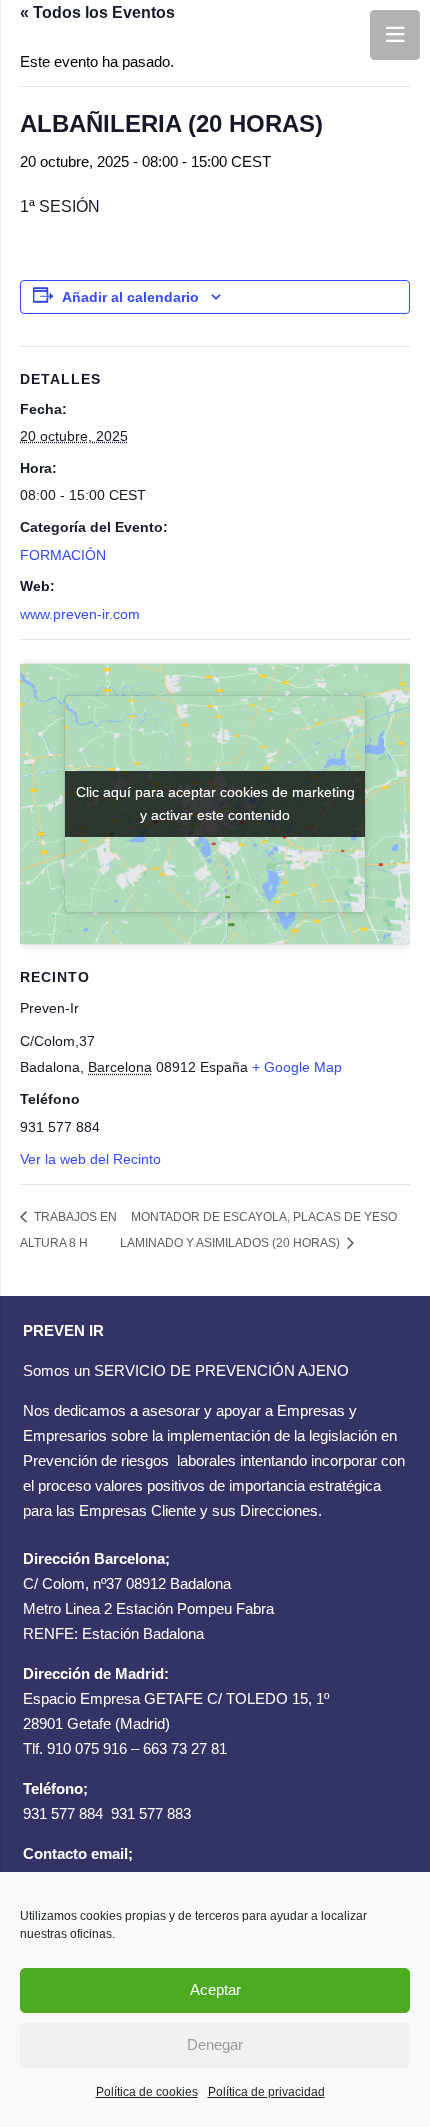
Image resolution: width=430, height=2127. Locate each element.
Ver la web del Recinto (90, 1159)
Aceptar (215, 1989)
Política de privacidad (266, 2092)
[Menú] (395, 35)
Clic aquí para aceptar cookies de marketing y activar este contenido (215, 803)
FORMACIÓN (63, 555)
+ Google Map (297, 1067)
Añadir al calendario (130, 297)
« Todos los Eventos (97, 12)
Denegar (215, 2044)
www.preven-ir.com (80, 614)
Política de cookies (147, 2092)
